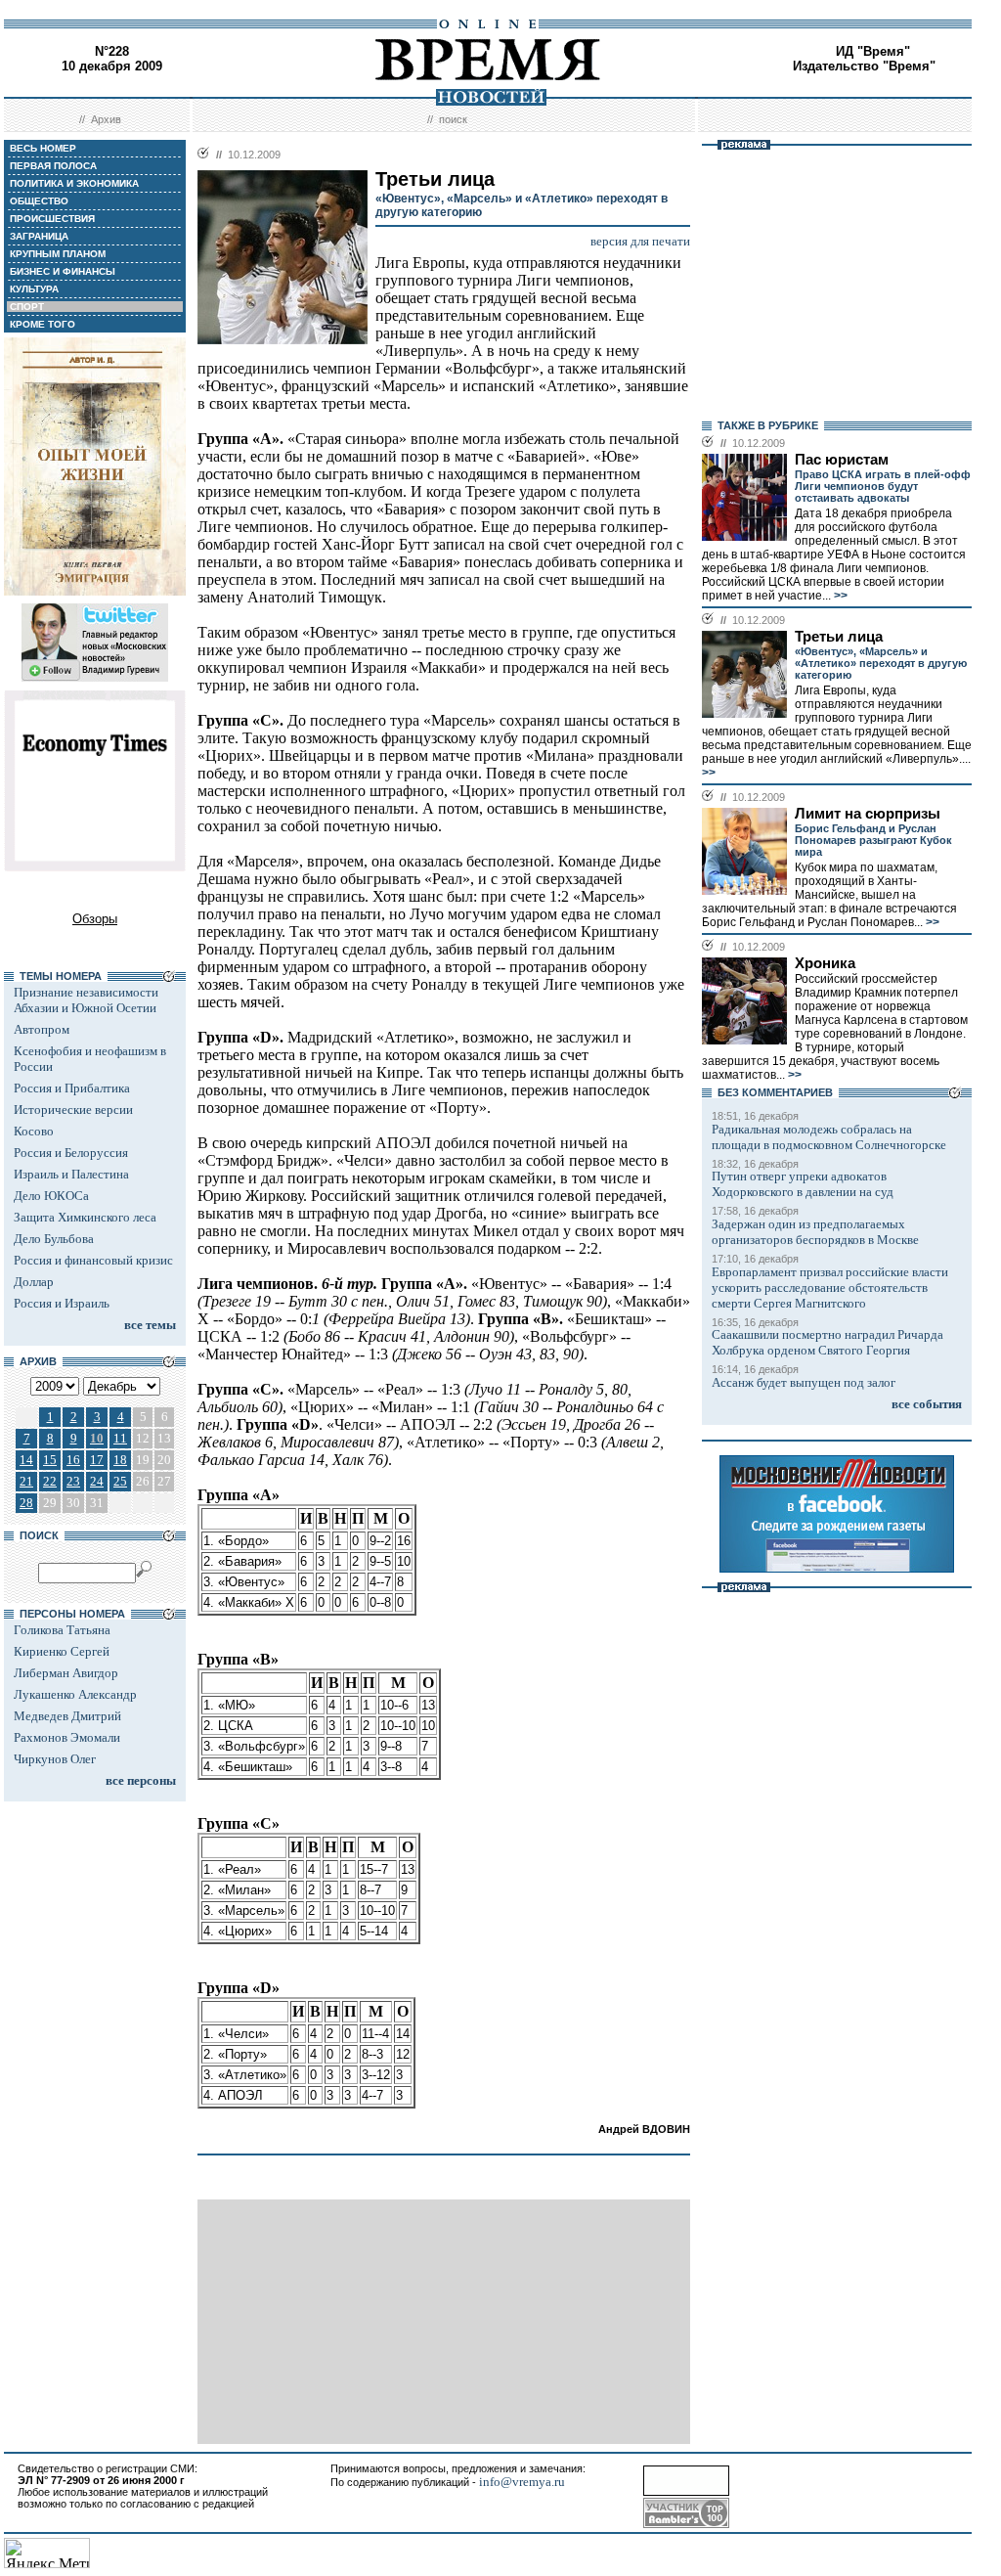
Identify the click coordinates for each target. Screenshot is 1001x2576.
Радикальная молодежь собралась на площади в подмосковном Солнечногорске (829, 1137)
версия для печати (640, 241)
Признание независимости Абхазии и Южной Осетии (86, 1000)
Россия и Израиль (62, 1303)
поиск (453, 119)
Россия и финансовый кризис (93, 1260)
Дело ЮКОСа (51, 1196)
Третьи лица (839, 637)
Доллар (34, 1282)
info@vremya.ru (522, 2482)
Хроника (825, 963)
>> (839, 596)
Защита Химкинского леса (85, 1217)
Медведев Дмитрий (67, 1716)
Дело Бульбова (54, 1239)
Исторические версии (73, 1110)
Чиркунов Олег (55, 1759)
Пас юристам (842, 460)
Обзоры (95, 919)
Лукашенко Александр (75, 1694)
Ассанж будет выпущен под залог (804, 1382)
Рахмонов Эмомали (67, 1737)
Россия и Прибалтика (72, 1088)
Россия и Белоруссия (71, 1153)
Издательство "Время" (864, 66)
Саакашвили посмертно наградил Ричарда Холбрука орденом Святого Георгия (827, 1342)
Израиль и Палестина (71, 1174)
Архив (106, 119)
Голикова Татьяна (62, 1630)
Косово (34, 1131)
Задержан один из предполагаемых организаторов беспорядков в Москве (815, 1232)
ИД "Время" (873, 51)
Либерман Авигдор (66, 1673)
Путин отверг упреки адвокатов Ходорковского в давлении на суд (803, 1184)
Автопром (42, 1029)
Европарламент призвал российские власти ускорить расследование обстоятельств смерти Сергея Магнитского (830, 1288)
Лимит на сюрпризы (868, 814)
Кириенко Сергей (62, 1651)
